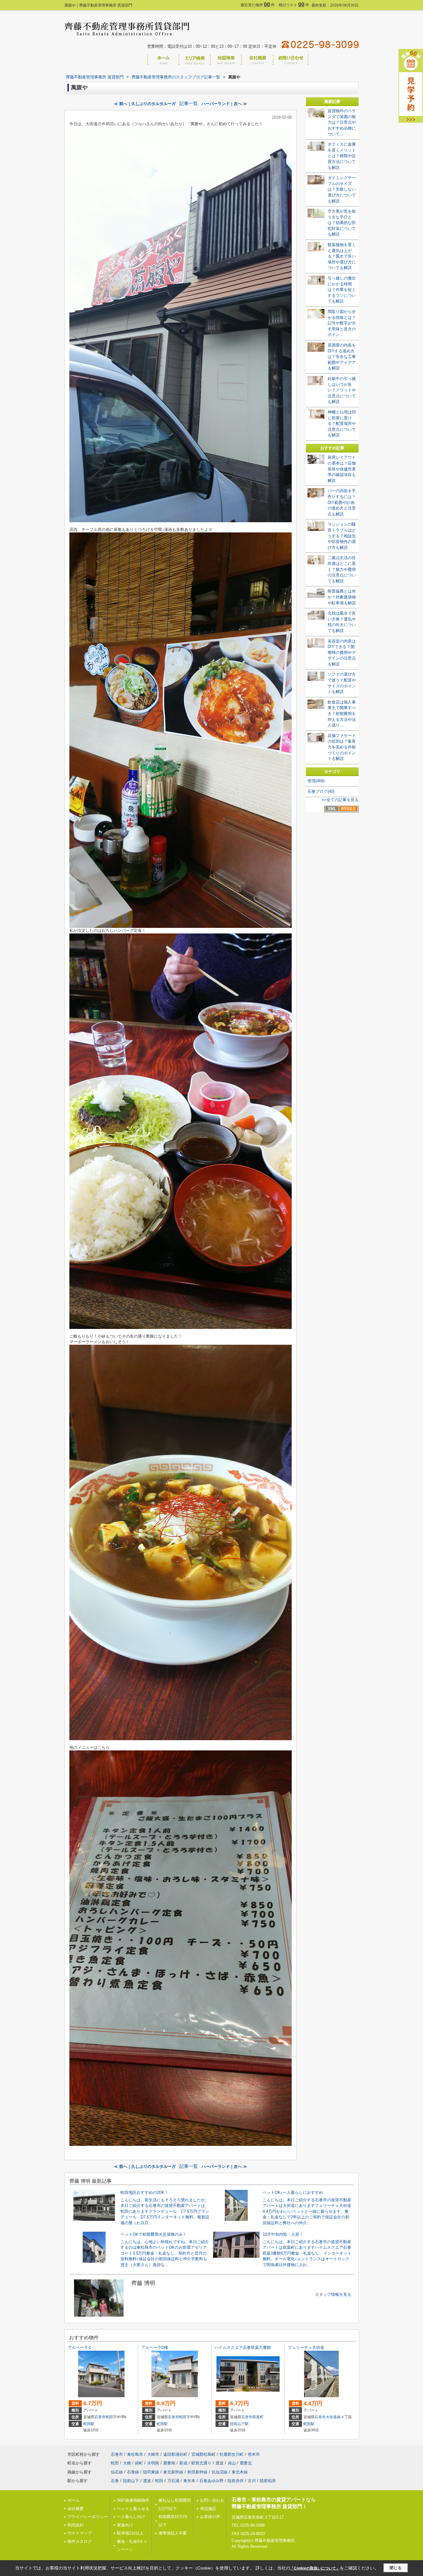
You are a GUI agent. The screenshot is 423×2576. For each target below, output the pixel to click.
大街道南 (333, 2417)
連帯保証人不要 (173, 2533)
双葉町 (258, 2417)
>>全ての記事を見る (340, 800)
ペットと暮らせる (133, 2509)
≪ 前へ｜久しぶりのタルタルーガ (145, 104)
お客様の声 (210, 2517)
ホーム (74, 2500)
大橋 (127, 2463)
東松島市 (135, 2454)
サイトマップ (80, 2533)
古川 (252, 2481)
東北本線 (240, 2472)
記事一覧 (189, 104)
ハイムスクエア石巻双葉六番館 (243, 2347)
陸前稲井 (268, 2481)
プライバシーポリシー (88, 2517)
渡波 (220, 2463)
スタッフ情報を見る (333, 2294)
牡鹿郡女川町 (232, 2454)
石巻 (115, 2481)
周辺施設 (208, 2509)
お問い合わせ (212, 2500)
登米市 (254, 2454)
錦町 (139, 2463)
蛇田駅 (89, 2424)
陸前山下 (131, 2481)
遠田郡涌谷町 (175, 2454)
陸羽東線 (151, 2472)
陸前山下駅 (239, 2424)
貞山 (232, 2463)
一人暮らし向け (131, 2517)
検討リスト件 (294, 5)
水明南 (153, 2463)
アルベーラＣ (80, 2347)
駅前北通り (201, 2463)
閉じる (396, 2568)
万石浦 (173, 2481)
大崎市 (153, 2454)
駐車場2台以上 (130, 2533)
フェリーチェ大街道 (306, 2347)
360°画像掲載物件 (133, 2500)
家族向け (125, 2525)
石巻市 (100, 2417)
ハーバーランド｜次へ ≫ (224, 104)
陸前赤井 (236, 2481)
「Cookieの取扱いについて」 (315, 2568)
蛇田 (109, 2417)
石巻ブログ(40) (321, 791)
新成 (183, 2463)
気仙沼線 (220, 2472)
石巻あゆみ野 (211, 2481)
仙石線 (117, 2472)
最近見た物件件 (258, 5)
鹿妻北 (246, 2463)
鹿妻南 (169, 2463)
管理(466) (316, 781)
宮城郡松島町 (203, 2454)
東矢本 (189, 2481)
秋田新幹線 (197, 2472)
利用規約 (76, 2525)
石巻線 (133, 2472)
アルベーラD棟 (155, 2347)
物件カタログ (80, 2541)
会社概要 (76, 2509)
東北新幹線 (173, 2472)
